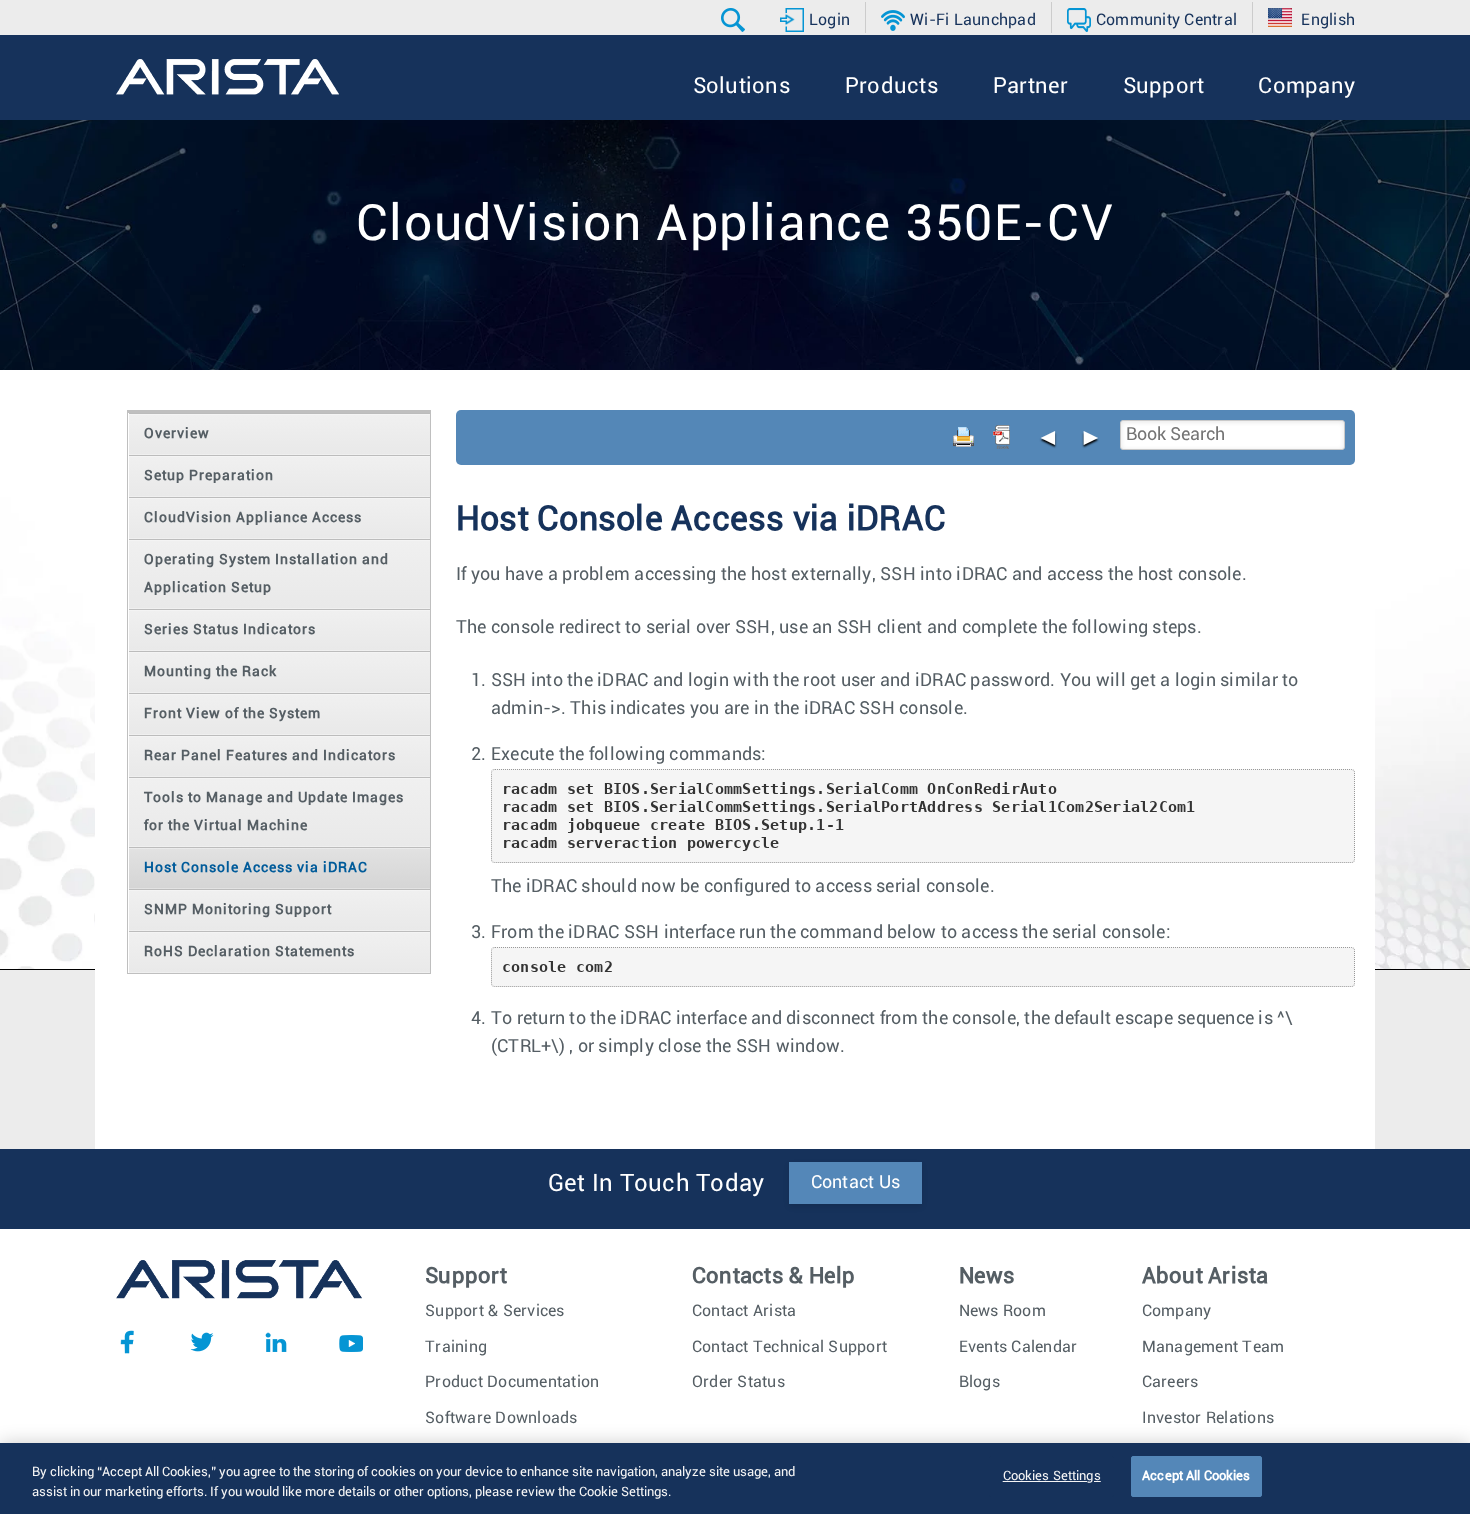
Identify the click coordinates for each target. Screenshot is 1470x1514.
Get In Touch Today (656, 1184)
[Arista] (227, 77)
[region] (735, 1478)
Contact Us (856, 1183)
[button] (735, 20)
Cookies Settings (1052, 1476)
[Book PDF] (1002, 437)
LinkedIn (276, 1342)
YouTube (351, 1342)
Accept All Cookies (1196, 1476)
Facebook (127, 1342)
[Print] (964, 437)
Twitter (202, 1342)
